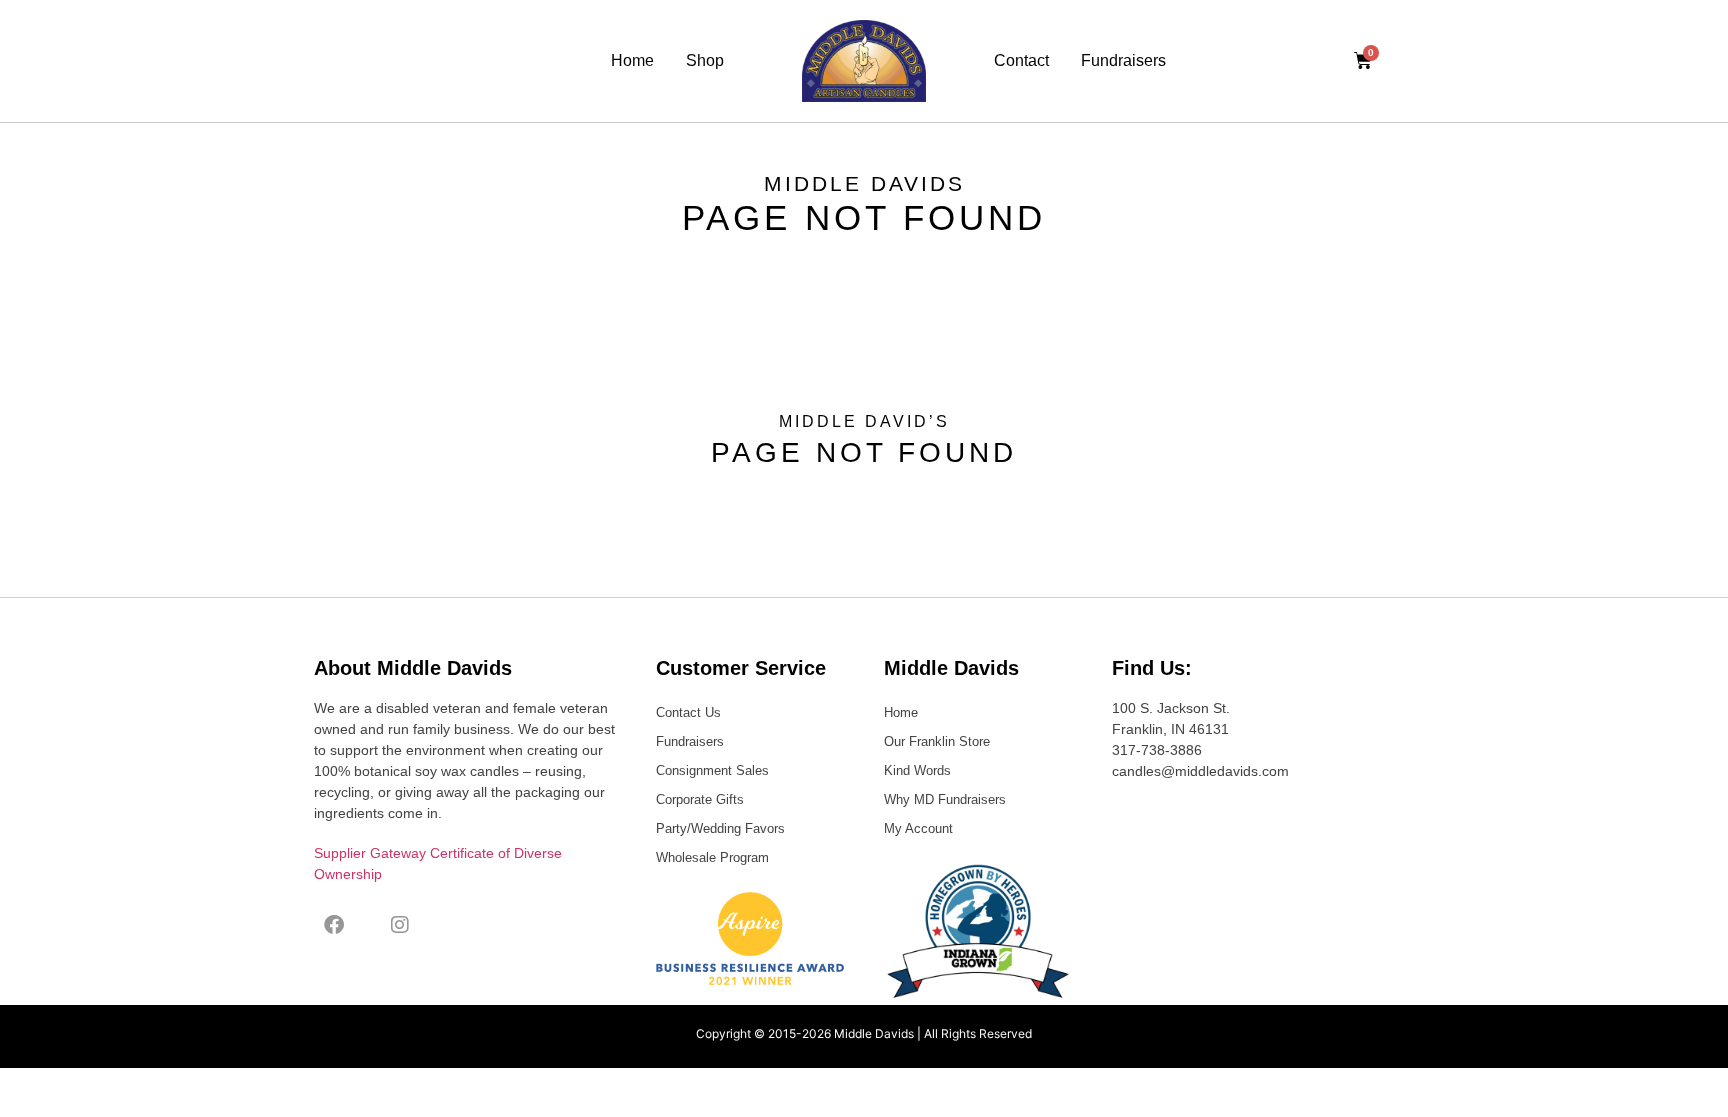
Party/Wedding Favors (720, 828)
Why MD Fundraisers (945, 799)
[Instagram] (400, 925)
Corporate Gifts (700, 799)
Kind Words (917, 770)
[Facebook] (334, 925)
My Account (918, 828)
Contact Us (688, 712)
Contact (1021, 60)
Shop (705, 60)
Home (632, 60)
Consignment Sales (712, 770)
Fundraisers (1123, 60)
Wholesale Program (712, 857)
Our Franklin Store (937, 741)
